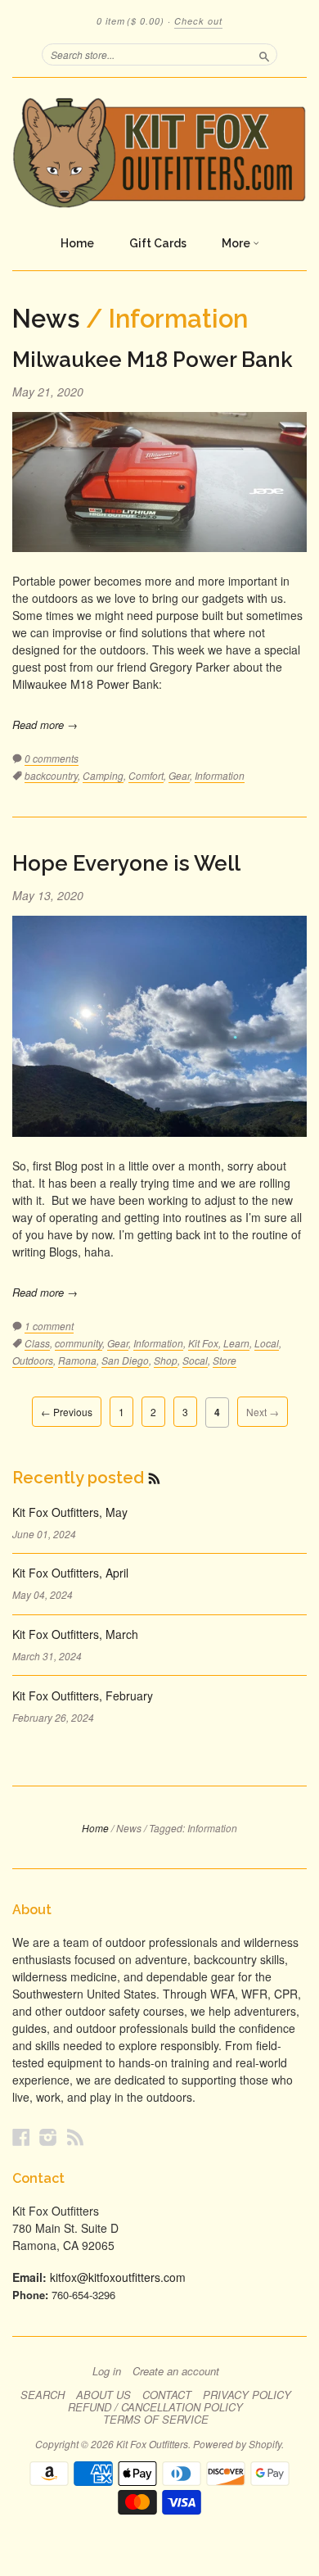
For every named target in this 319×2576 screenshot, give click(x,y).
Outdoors (33, 1360)
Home (77, 243)
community (79, 1343)
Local (267, 1343)
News (46, 319)
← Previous (67, 1412)
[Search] (264, 54)
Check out (198, 21)
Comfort (146, 775)
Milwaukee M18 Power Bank (153, 360)
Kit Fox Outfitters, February (83, 1695)
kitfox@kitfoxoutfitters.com (118, 2277)
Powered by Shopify (237, 2444)
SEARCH (43, 2395)
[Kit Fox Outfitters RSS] (75, 2137)
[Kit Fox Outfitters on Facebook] (21, 2137)
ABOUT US (103, 2395)
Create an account (176, 2371)
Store (225, 1360)
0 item (130, 21)
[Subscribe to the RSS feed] (154, 1478)
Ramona (77, 1360)
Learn (236, 1343)
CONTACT (167, 2395)
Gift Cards (158, 243)
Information (220, 775)
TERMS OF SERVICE (156, 2420)
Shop (166, 1360)
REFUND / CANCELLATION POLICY (155, 2407)
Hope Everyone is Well (126, 863)
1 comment (49, 1326)
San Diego (125, 1360)
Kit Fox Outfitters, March (75, 1634)
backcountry (51, 775)
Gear (179, 775)
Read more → (45, 724)
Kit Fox (203, 1343)
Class (37, 1343)
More (237, 243)
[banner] (159, 152)
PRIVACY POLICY (247, 2395)
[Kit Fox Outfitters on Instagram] (48, 2137)
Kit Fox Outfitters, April (70, 1573)
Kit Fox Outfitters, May (70, 1512)
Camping (103, 775)
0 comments (52, 758)
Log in (107, 2371)
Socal (195, 1360)
